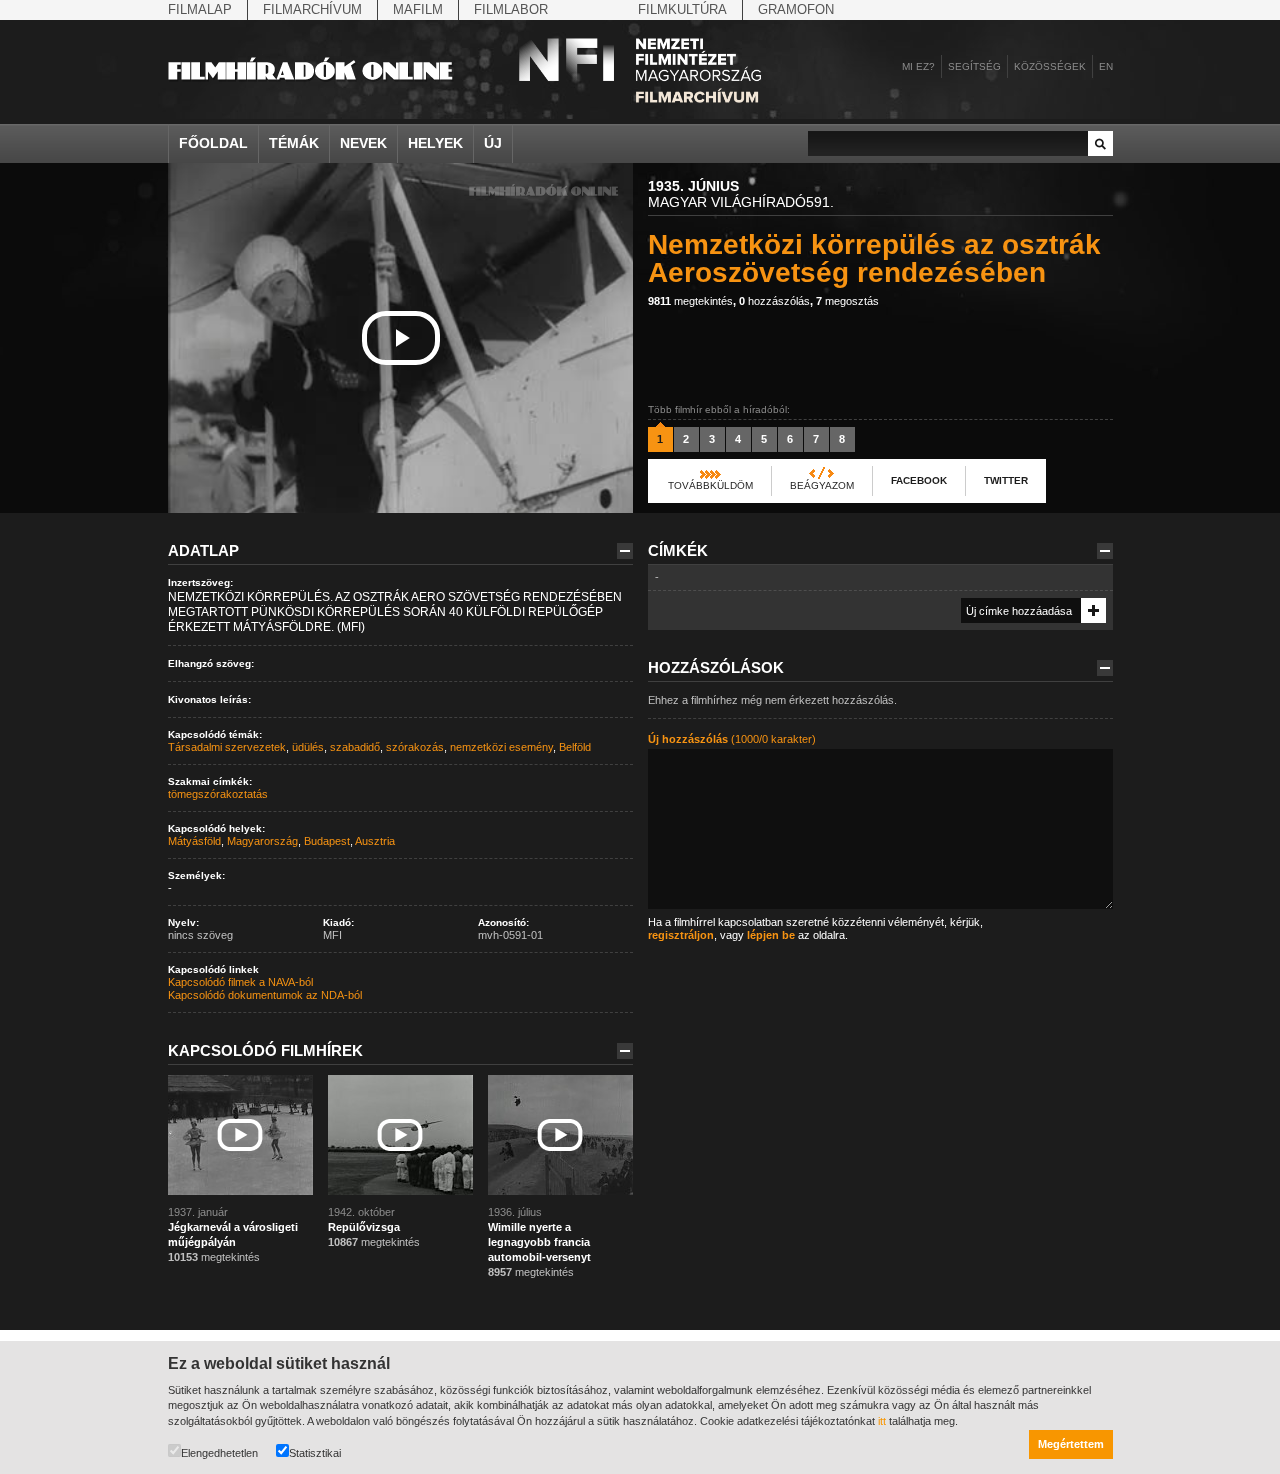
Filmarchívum (312, 9)
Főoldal (213, 143)
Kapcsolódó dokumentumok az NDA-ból (265, 995)
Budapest (327, 841)
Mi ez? (918, 66)
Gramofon (796, 9)
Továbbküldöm (710, 485)
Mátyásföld (194, 841)
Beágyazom (822, 485)
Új (493, 143)
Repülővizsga (364, 1227)
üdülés (308, 747)
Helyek (435, 143)
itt (882, 1421)
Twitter (1006, 480)
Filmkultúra (682, 9)
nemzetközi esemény (501, 747)
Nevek (363, 143)
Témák (294, 143)
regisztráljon (681, 935)
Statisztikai (315, 1453)
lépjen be (771, 935)
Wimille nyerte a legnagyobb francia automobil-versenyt (539, 1242)
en (1106, 66)
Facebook (919, 480)
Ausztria (375, 841)
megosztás (847, 301)
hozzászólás (774, 301)
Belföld (575, 747)
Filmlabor (511, 9)
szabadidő (355, 747)
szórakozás (415, 747)
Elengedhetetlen (219, 1453)
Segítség (974, 66)
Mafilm (418, 9)
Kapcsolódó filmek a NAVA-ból (240, 982)
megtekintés (690, 301)
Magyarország (262, 841)
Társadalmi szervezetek (227, 747)
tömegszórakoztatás (218, 794)
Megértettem (1071, 1444)
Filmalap (200, 9)
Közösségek (1050, 66)
